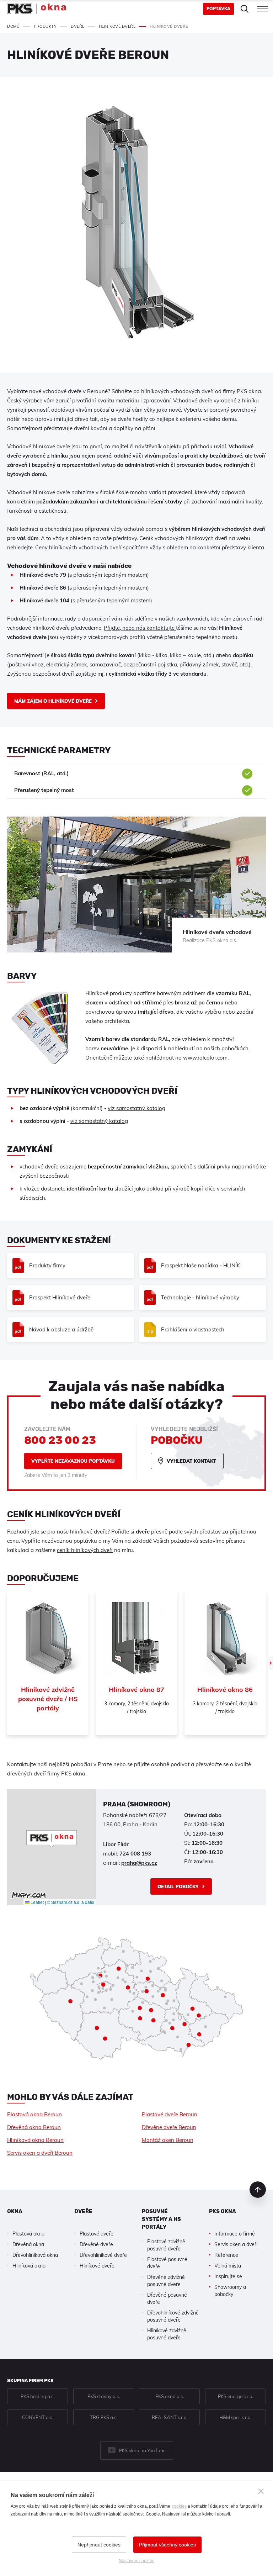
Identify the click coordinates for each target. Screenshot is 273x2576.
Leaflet (37, 1902)
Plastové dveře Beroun (170, 2114)
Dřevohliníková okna (35, 2255)
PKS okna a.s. (170, 2396)
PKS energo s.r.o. (235, 2396)
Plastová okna (28, 2234)
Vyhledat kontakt (191, 1461)
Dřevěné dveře (96, 2244)
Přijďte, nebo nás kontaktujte (140, 628)
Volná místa (228, 2266)
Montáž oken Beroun (168, 2140)
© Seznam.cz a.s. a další (71, 1902)
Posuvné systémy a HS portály (161, 2219)
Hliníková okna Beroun (35, 2140)
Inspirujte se (228, 2276)
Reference (226, 2255)
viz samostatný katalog (136, 1108)
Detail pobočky (178, 1886)
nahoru (258, 2190)
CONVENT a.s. (38, 2417)
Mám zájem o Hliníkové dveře (53, 701)
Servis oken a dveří (236, 2244)
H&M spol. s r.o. (235, 2417)
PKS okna (223, 2211)
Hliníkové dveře (97, 2266)
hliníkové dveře (89, 1532)
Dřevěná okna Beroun (34, 2127)
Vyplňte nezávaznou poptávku (73, 1461)
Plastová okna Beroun (34, 2114)
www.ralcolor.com (205, 1058)
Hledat (245, 9)
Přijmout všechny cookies (167, 2545)
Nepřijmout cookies (99, 2545)
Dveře (83, 2211)
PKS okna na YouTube (142, 2450)
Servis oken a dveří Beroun (40, 2153)
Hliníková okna (29, 2266)
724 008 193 (135, 1854)
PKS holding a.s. (38, 2396)
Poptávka (218, 9)
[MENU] (262, 9)
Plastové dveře (97, 2234)
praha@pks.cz (139, 1863)
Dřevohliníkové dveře (103, 2255)
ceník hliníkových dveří (85, 1550)
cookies (179, 2506)
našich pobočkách (226, 1048)
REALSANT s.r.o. (170, 2417)
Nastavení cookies (136, 2561)
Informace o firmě (235, 2234)
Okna (15, 2211)
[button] (52, 1839)
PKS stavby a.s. (104, 2396)
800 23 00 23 (60, 1440)
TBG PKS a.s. (104, 2417)
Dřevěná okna (28, 2244)
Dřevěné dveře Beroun (169, 2127)
